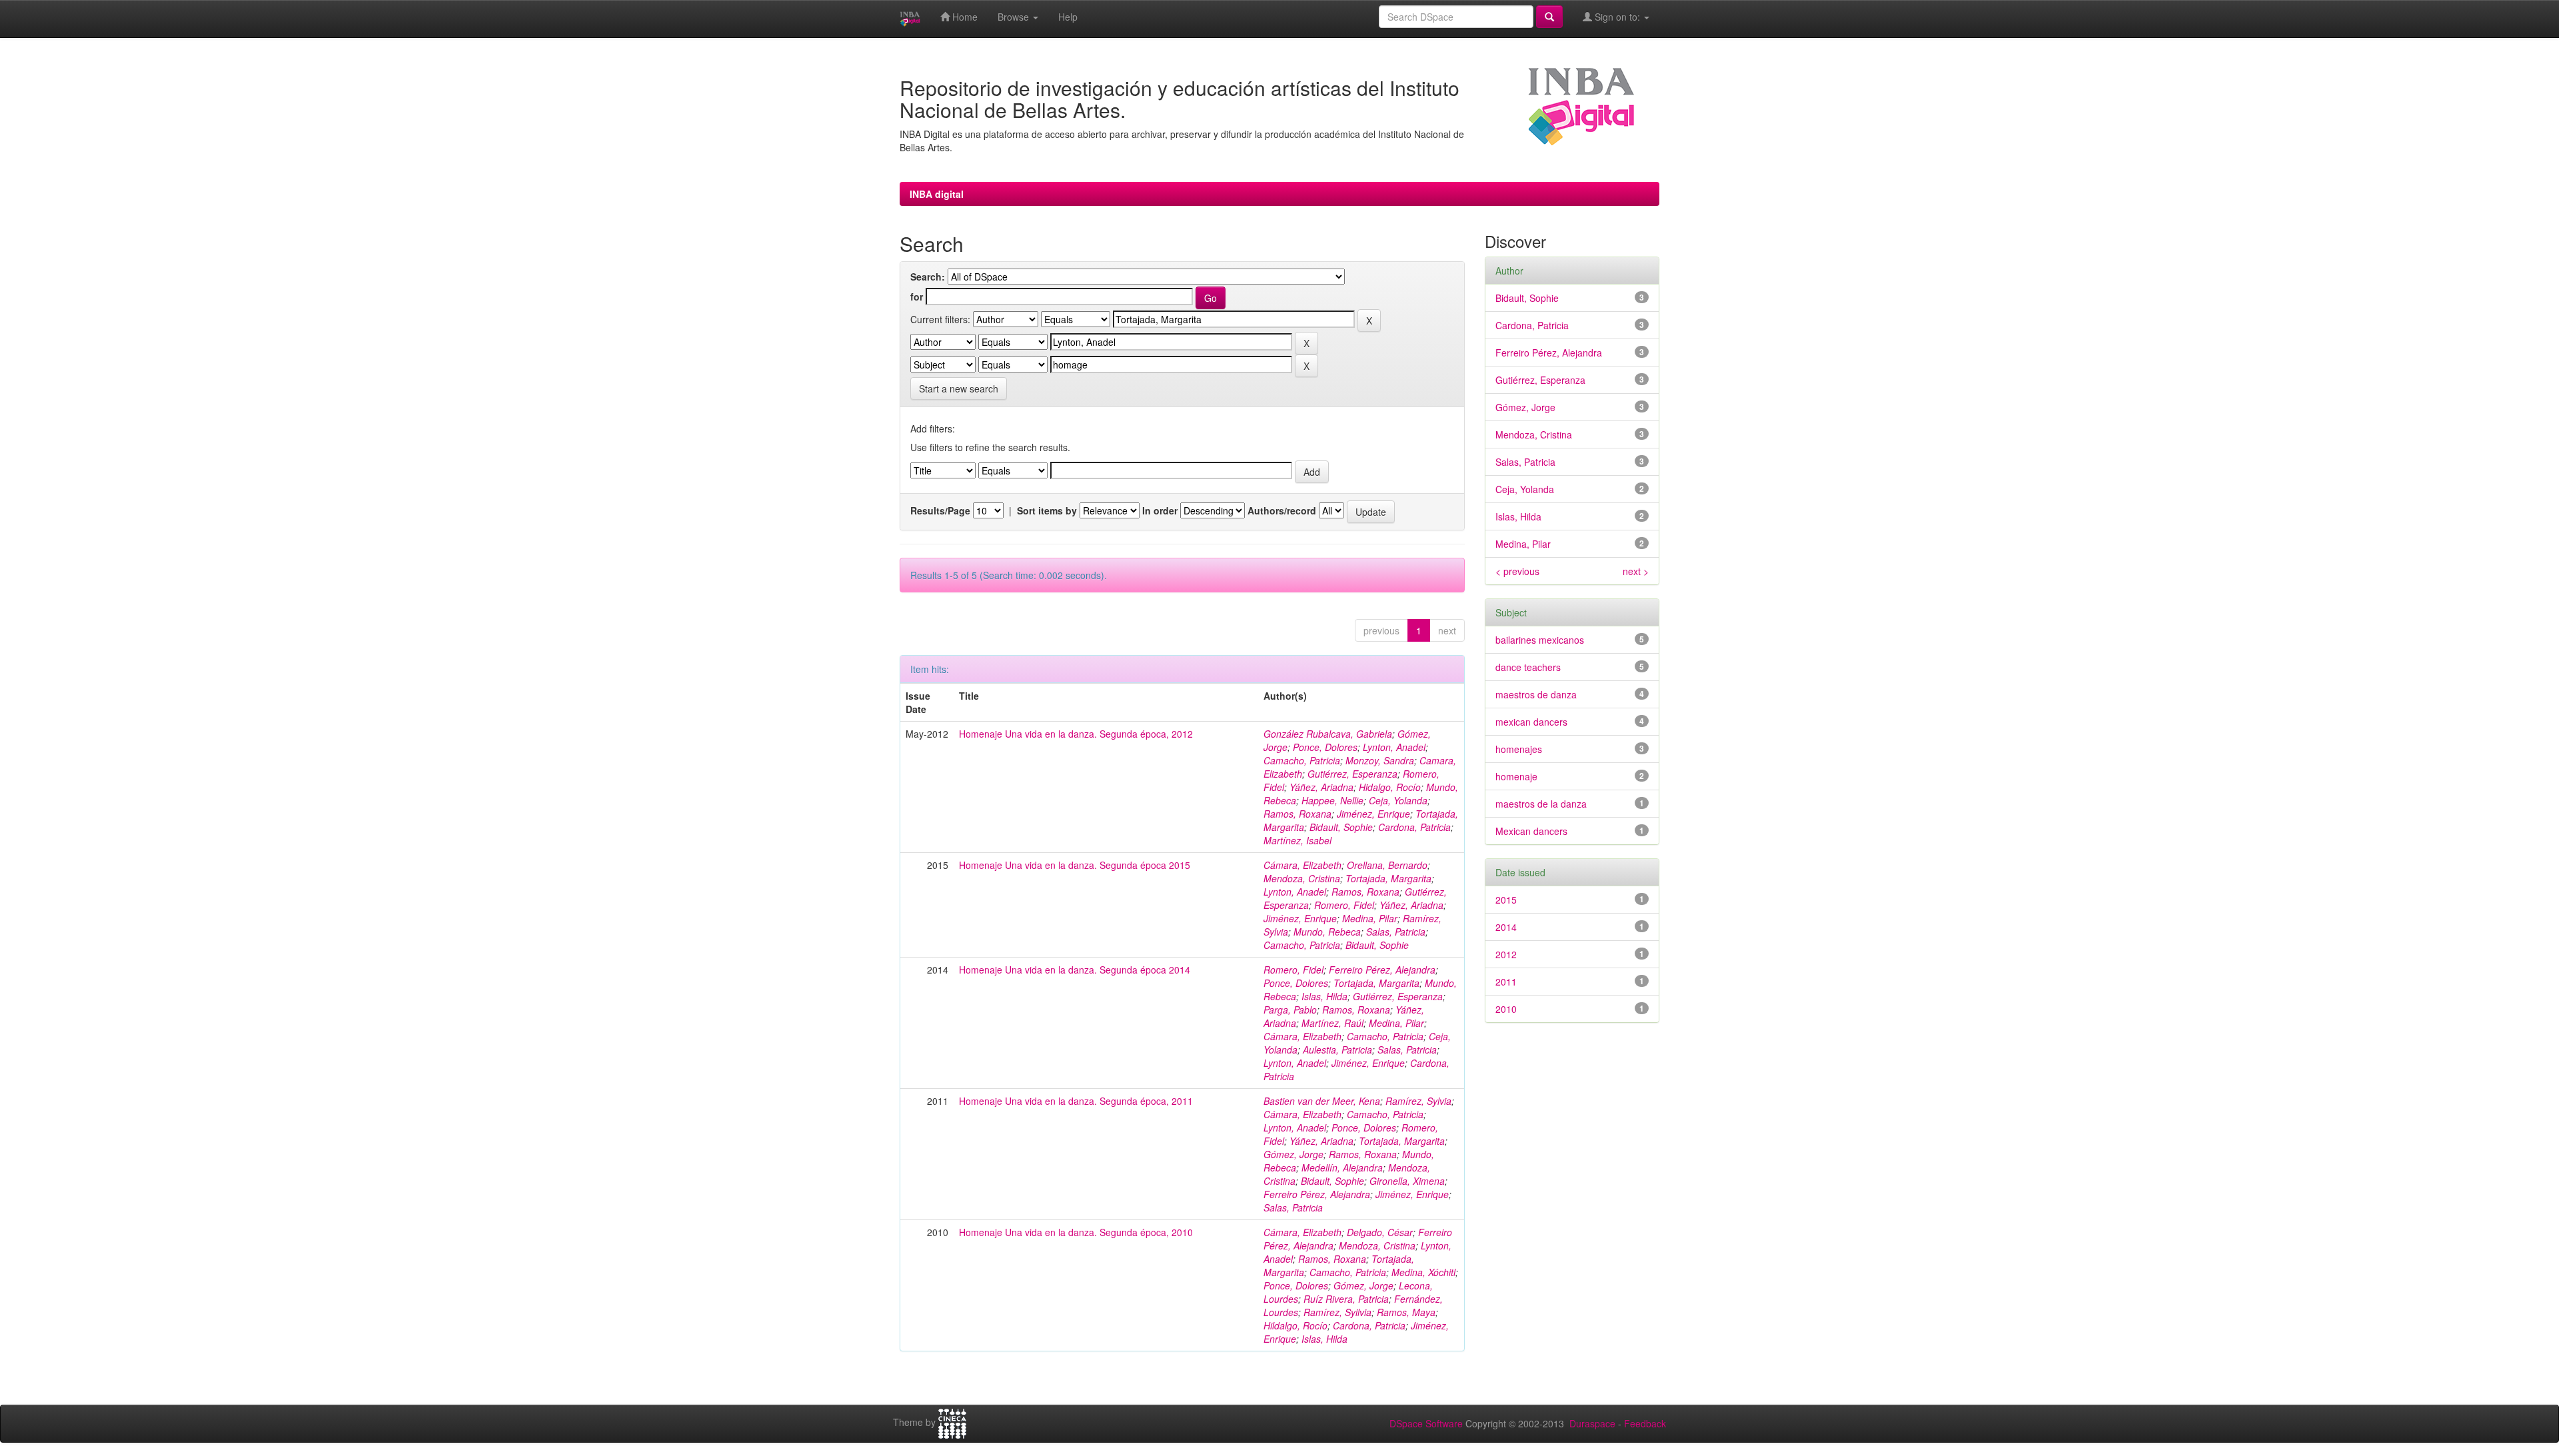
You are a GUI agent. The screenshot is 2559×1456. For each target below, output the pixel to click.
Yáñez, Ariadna (1321, 787)
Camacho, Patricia (1302, 760)
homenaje (1516, 776)
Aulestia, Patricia (1337, 1050)
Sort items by (1047, 510)
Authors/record (1282, 510)
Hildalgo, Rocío (1295, 1325)
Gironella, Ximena (1407, 1181)
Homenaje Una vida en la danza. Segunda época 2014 (1075, 970)
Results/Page (940, 510)
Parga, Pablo (1290, 1010)
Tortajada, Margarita (1388, 878)
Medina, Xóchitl (1423, 1272)
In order (1160, 510)
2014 (1506, 927)
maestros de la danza (1541, 804)
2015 (1506, 900)
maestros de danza (1536, 694)
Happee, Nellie (1332, 800)
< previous (1517, 571)
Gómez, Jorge (1293, 1154)
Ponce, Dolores (1325, 747)
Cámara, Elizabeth (1302, 865)
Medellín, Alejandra (1342, 1167)
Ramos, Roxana (1297, 814)
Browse (1015, 17)
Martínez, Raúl (1332, 1023)
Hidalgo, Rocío (1390, 787)
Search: (928, 277)
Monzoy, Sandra (1380, 760)
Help (1068, 17)
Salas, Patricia (1396, 932)
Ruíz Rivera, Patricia (1346, 1299)
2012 (1506, 954)
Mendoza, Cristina (1302, 878)
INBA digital (937, 194)
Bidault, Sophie (1341, 827)
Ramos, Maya (1406, 1312)
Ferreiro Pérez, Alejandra (1382, 970)
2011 (1506, 982)
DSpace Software (1426, 1423)
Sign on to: (1617, 17)
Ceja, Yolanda (1398, 800)
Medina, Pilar (1370, 918)
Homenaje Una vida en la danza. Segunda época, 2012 (1076, 734)
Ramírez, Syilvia (1337, 1312)
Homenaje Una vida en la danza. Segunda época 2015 (1075, 865)
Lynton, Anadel (1394, 747)
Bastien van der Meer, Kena (1322, 1101)
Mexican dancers (1531, 831)
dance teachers (1528, 667)
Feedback (1645, 1423)
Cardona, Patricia (1414, 827)
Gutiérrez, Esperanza (1352, 774)
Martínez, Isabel (1297, 840)
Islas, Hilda (1324, 996)
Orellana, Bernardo (1387, 865)
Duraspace (1592, 1423)
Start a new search (959, 388)
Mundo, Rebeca (1327, 932)
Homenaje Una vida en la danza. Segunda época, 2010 (1076, 1232)
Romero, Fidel (1344, 905)
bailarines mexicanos (1540, 640)
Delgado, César (1380, 1232)
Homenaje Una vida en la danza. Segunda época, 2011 (1076, 1101)
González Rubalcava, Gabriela (1328, 734)
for (917, 297)
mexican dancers (1531, 722)
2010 (1506, 1009)
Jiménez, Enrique (1373, 814)
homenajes (1519, 749)
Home (964, 17)
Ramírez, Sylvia (1418, 1101)
